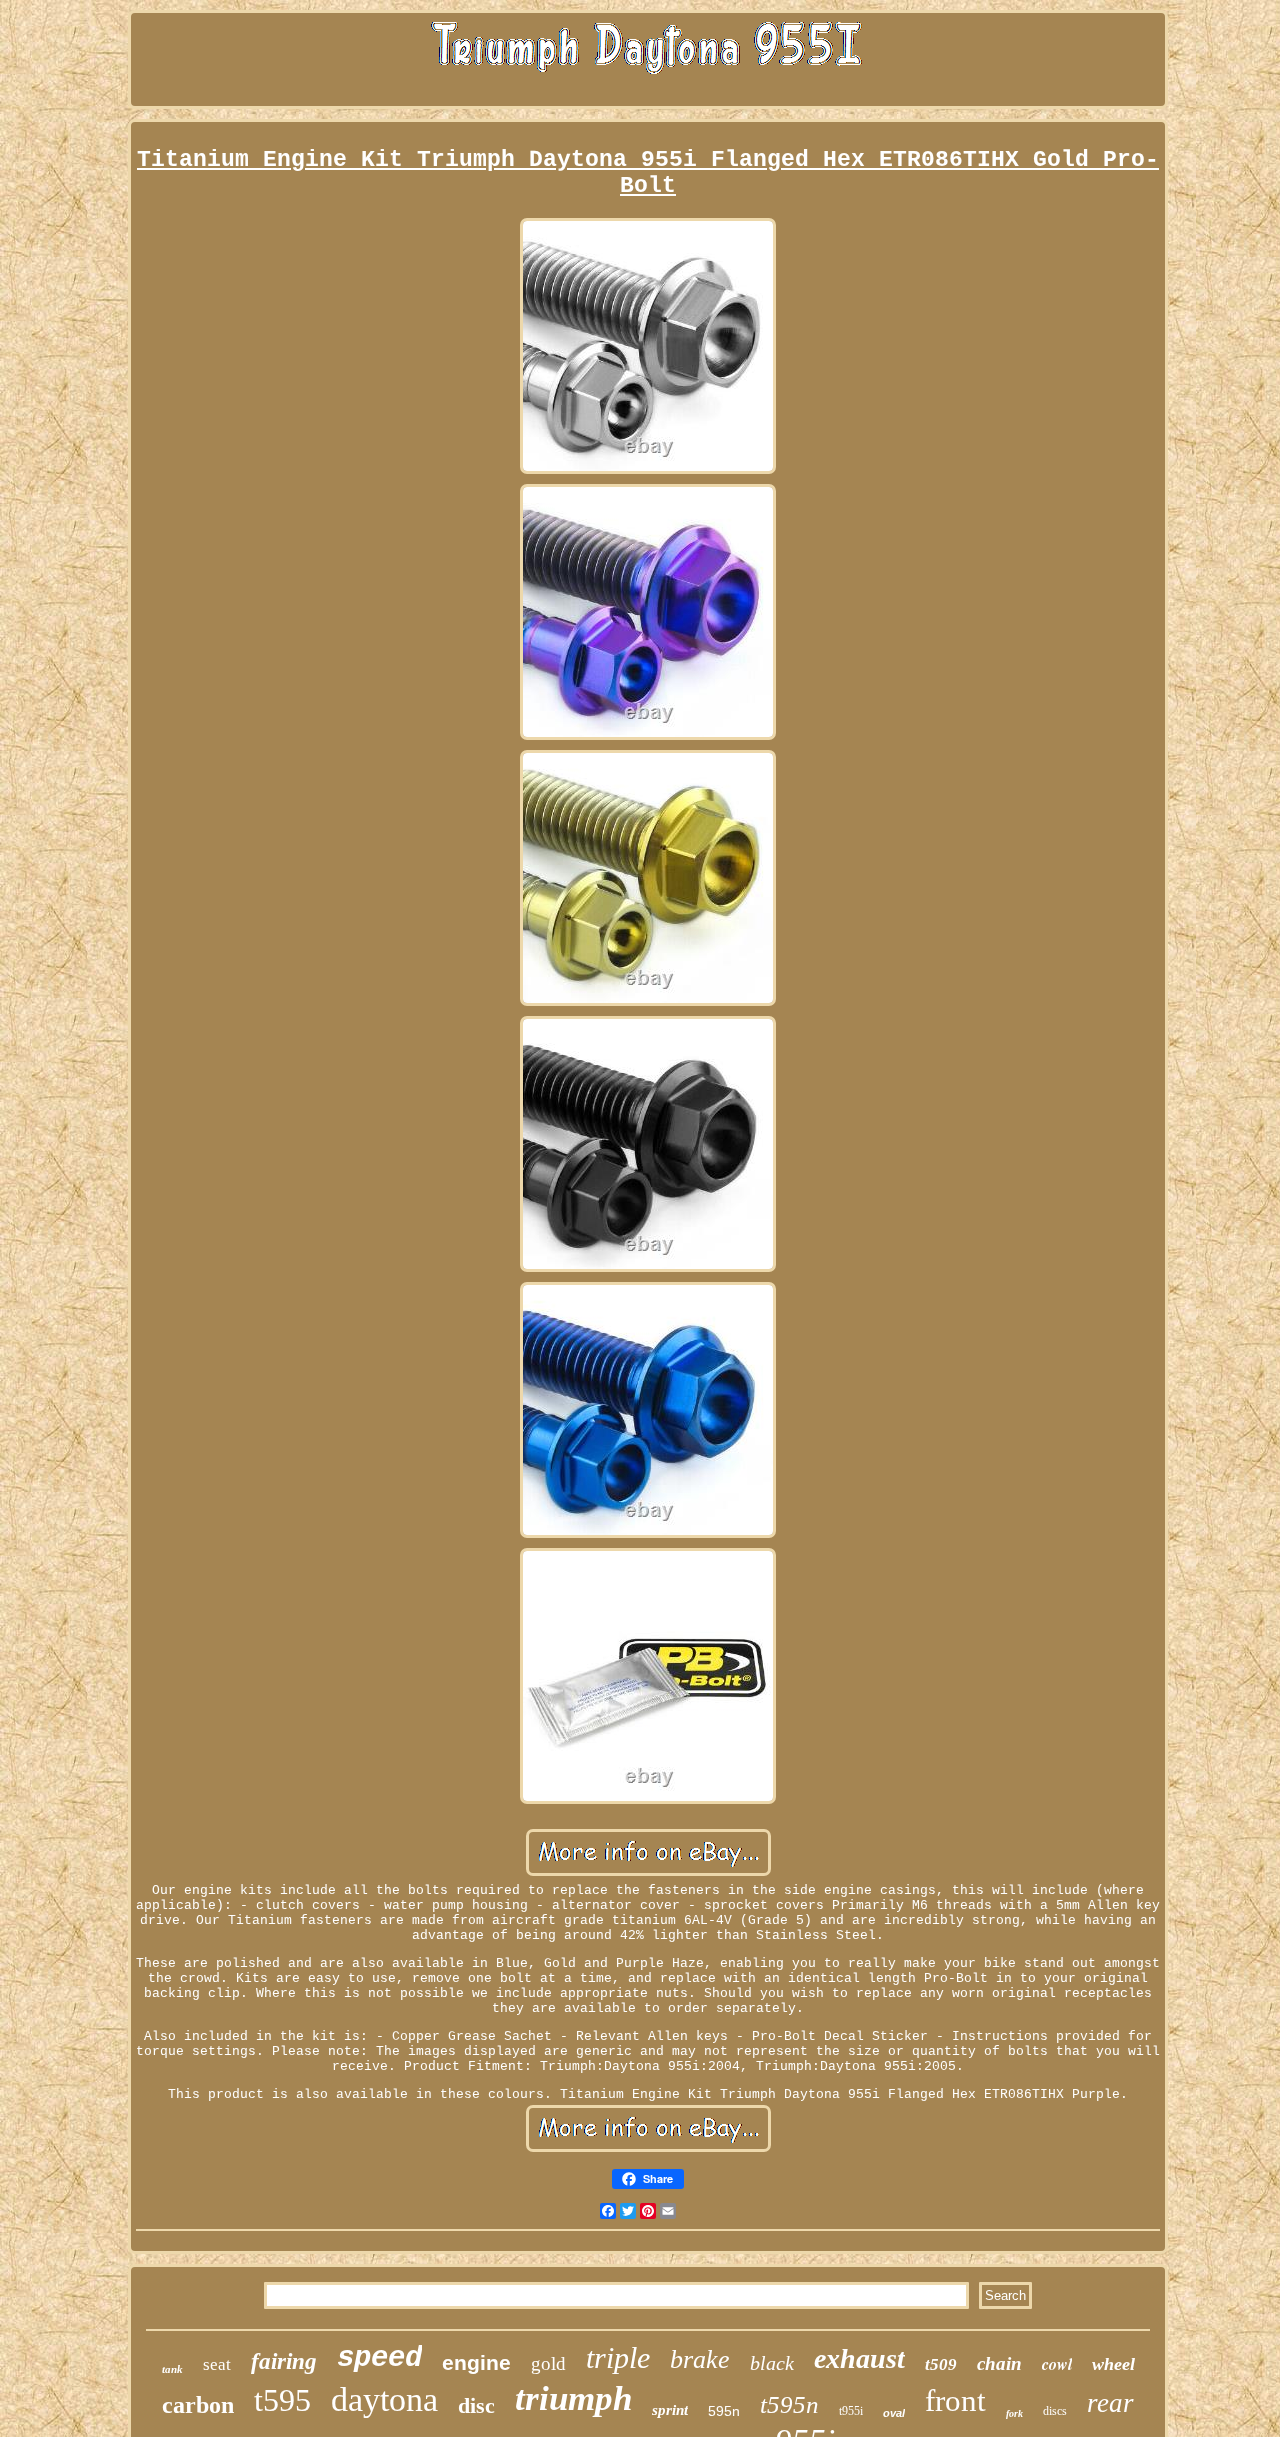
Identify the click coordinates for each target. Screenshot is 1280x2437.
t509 (941, 2364)
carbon (198, 2405)
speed (379, 2358)
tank (172, 2369)
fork (1014, 2413)
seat (217, 2364)
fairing (284, 2361)
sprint (670, 2410)
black (772, 2363)
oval (894, 2413)
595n (724, 2411)
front (955, 2400)
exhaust (859, 2358)
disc (476, 2405)
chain (999, 2363)
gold (548, 2363)
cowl (1057, 2364)
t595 (282, 2400)
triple (618, 2357)
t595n (789, 2404)
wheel (1113, 2364)
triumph (573, 2398)
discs (1055, 2411)
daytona (384, 2399)
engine (476, 2362)
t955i (851, 2411)
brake (700, 2359)
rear (1110, 2403)
